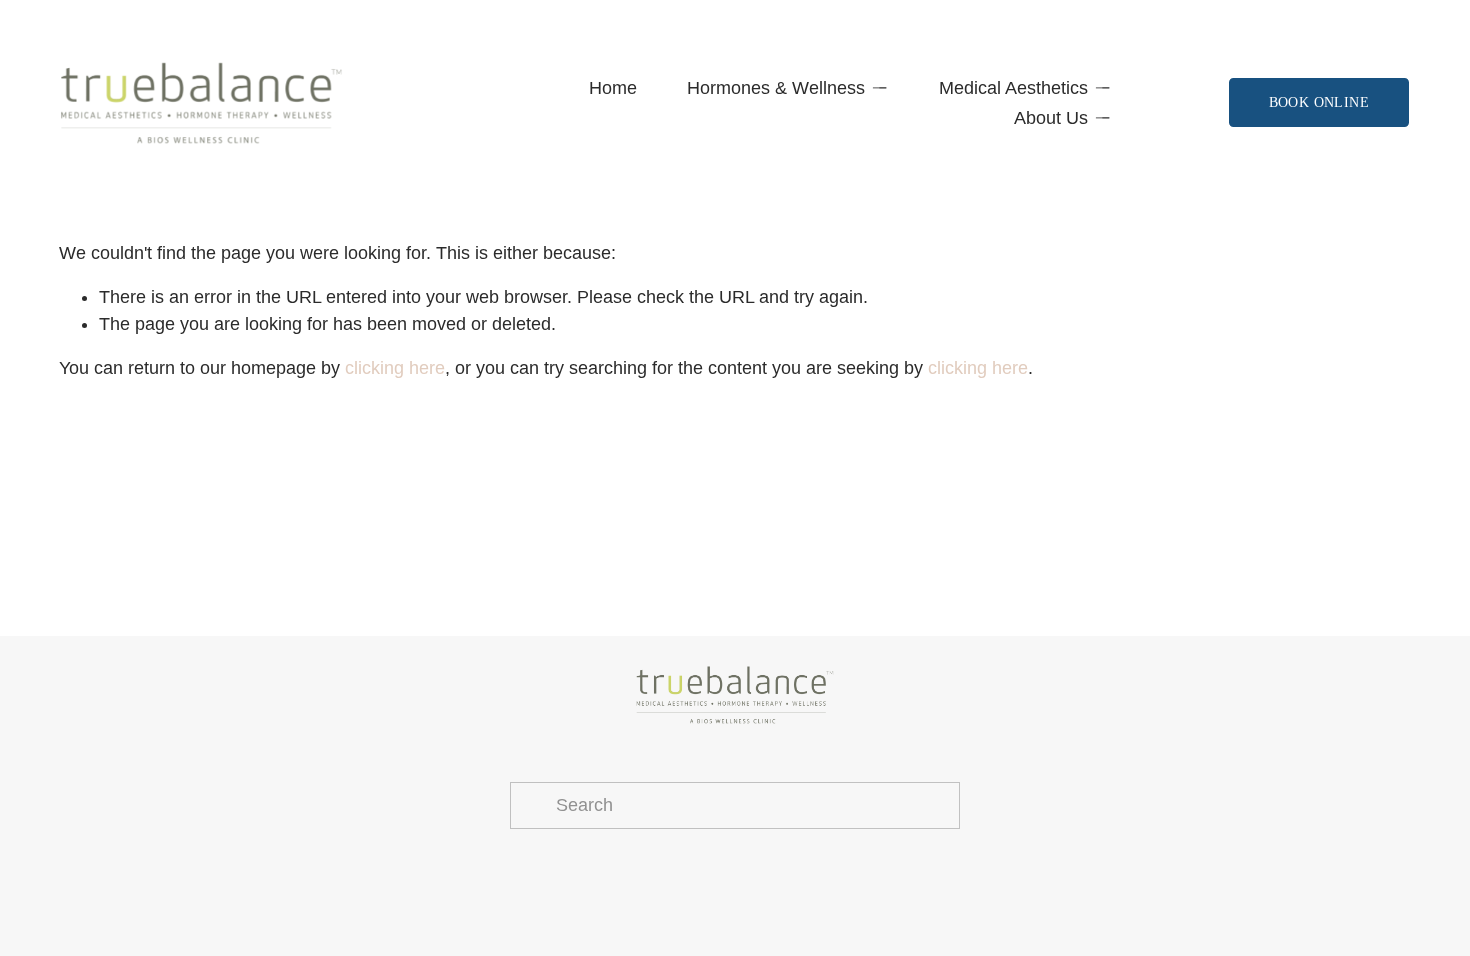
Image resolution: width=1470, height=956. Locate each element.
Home (613, 88)
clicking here (395, 368)
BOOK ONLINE (1319, 102)
